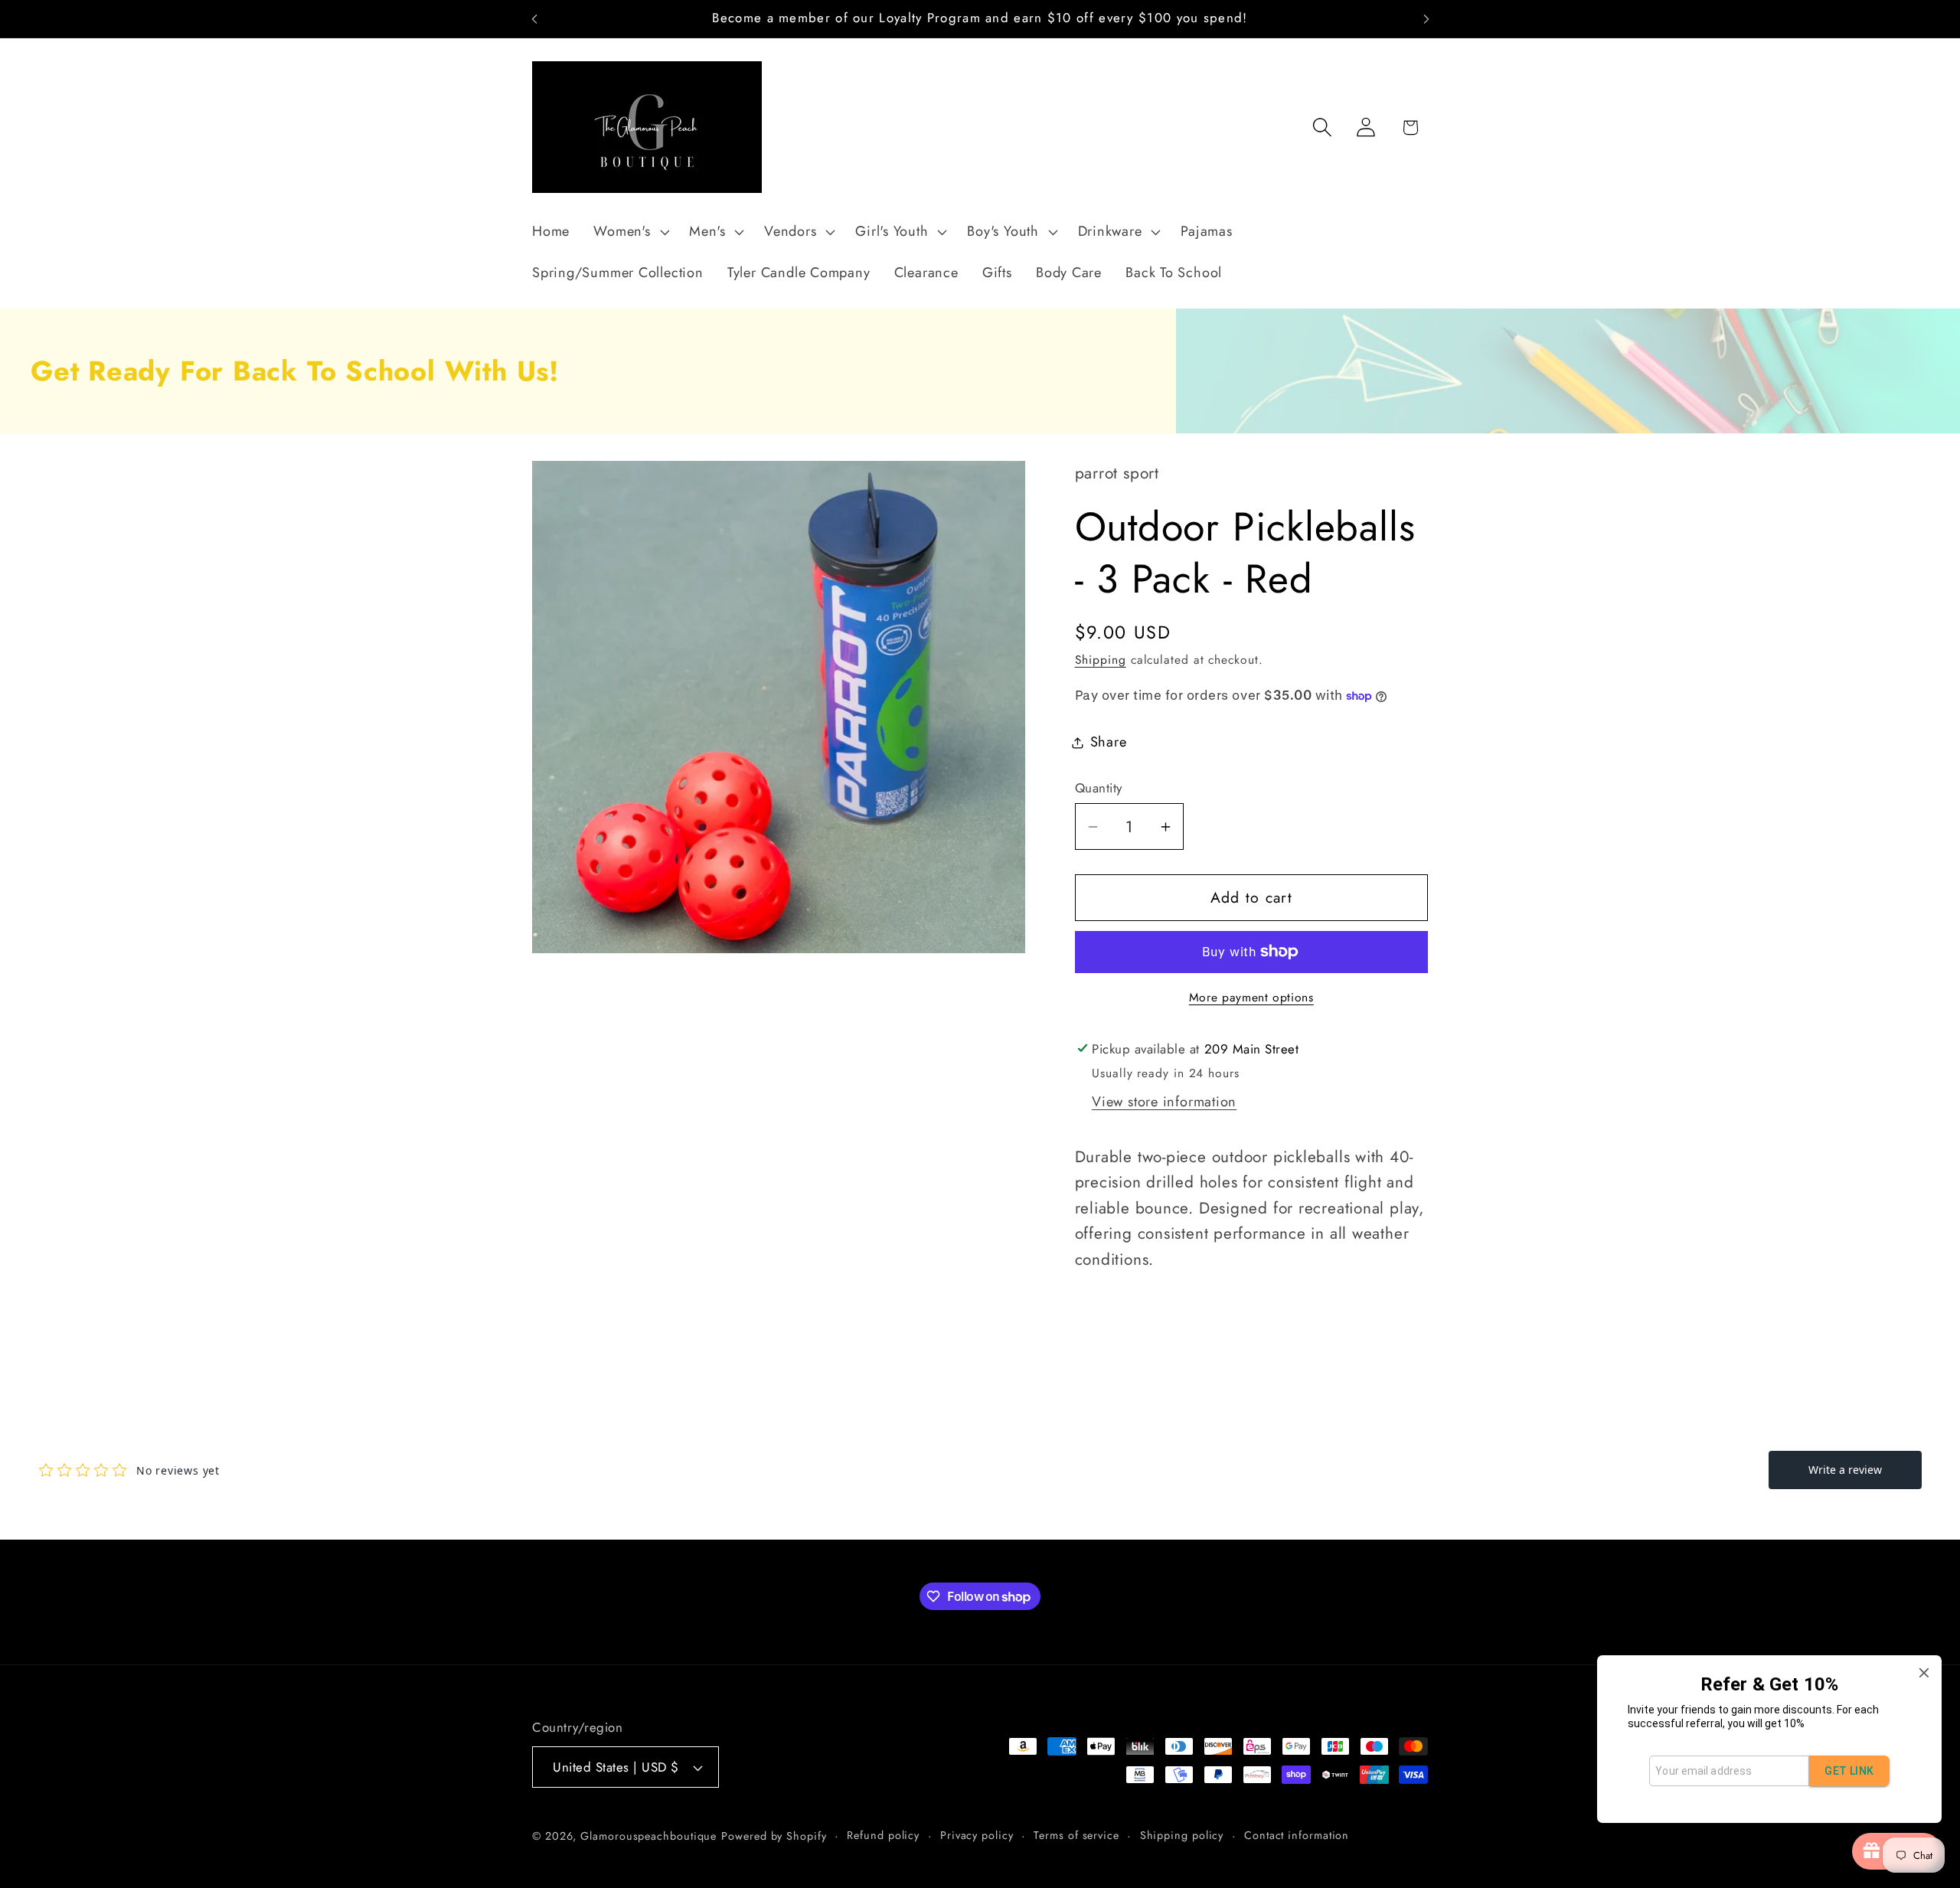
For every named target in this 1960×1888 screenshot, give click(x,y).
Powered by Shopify (774, 1836)
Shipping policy (1182, 1835)
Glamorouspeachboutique (648, 1836)
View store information (1164, 1102)
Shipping (1101, 660)
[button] (630, 232)
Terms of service (1076, 1835)
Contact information (1297, 1835)
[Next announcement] (1426, 19)
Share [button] (1109, 742)
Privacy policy (977, 1835)
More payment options (1251, 998)
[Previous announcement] (534, 19)
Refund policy (883, 1835)
